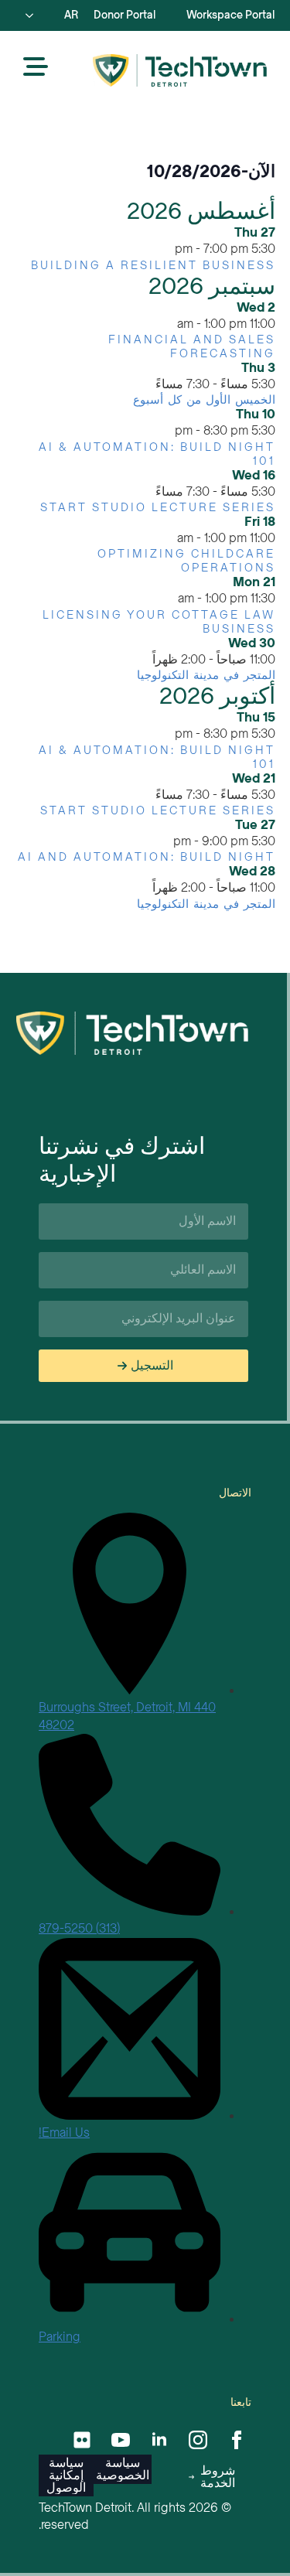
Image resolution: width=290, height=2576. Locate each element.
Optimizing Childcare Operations (186, 561)
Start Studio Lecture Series (158, 507)
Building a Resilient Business (153, 265)
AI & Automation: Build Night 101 (157, 454)
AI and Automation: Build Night (147, 857)
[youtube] (121, 2440)
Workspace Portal (230, 15)
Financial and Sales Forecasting (192, 346)
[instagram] (198, 2440)
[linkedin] (159, 2440)
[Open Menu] (36, 68)
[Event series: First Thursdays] (147, 384)
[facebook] (237, 2440)
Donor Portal (125, 15)
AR (71, 15)
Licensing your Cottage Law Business (159, 622)
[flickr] (82, 2440)
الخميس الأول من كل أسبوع (204, 400)
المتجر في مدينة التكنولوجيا (206, 675)
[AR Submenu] (34, 15)
